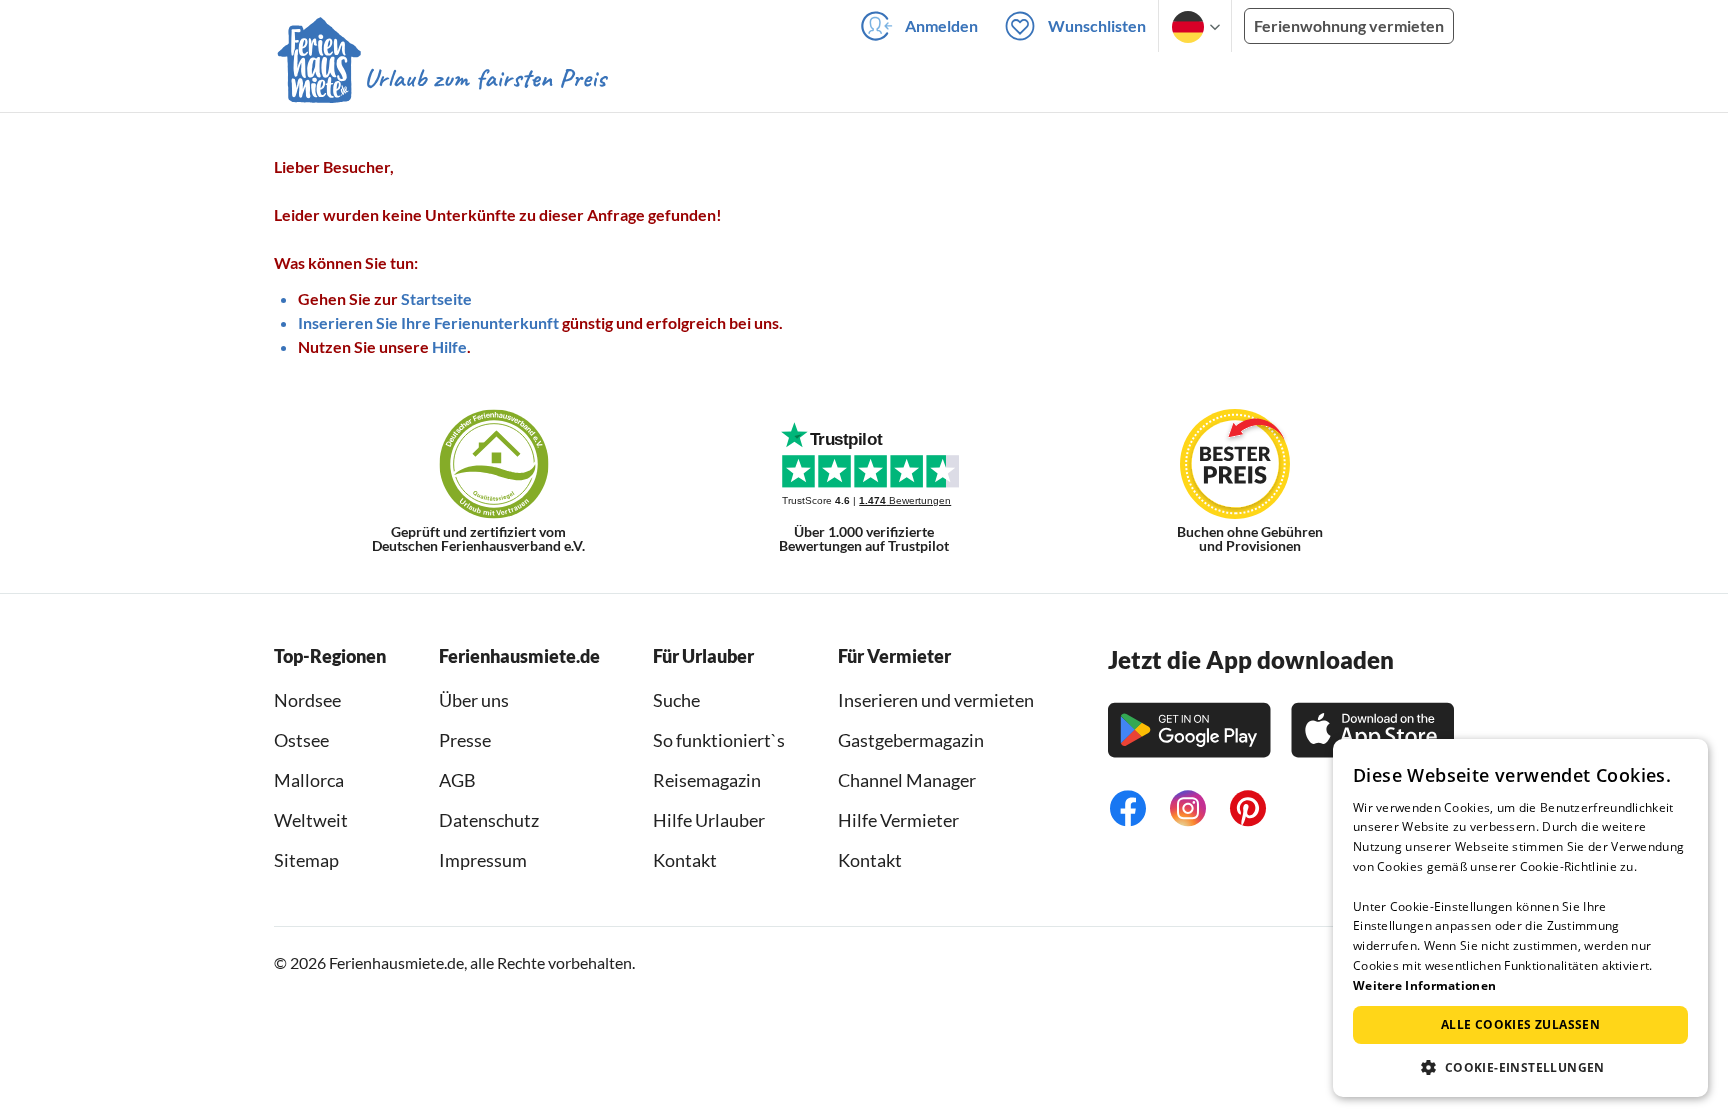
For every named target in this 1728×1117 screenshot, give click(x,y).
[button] (1520, 1067)
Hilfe (449, 346)
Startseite (436, 298)
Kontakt (685, 860)
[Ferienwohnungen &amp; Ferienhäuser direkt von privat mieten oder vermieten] (441, 79)
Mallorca (309, 780)
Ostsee (301, 740)
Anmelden (941, 25)
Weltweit (311, 820)
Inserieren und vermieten (936, 700)
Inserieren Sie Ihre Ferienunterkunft (428, 322)
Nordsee (307, 700)
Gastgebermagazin (911, 740)
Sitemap (306, 860)
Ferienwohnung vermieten (1349, 25)
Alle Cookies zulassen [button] (1520, 1024)
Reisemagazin (707, 780)
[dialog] (1520, 918)
